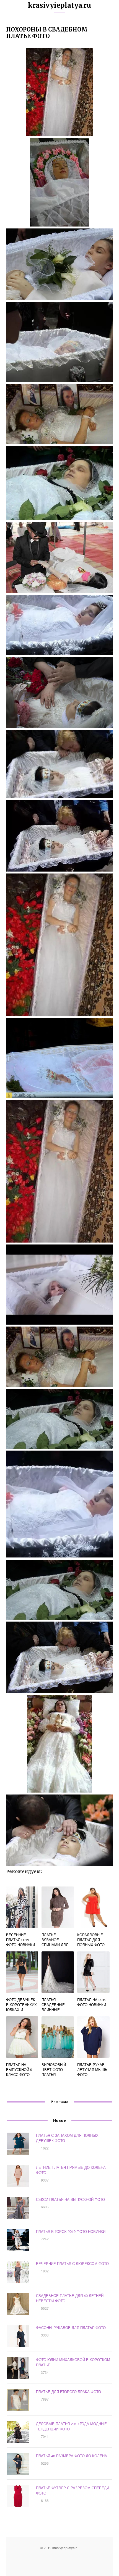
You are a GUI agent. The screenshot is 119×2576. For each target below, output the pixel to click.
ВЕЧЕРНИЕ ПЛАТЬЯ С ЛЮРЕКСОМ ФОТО (72, 2263)
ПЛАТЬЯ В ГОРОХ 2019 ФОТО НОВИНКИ (71, 2231)
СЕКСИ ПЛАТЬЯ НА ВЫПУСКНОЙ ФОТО (70, 2199)
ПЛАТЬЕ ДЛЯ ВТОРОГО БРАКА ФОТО (68, 2392)
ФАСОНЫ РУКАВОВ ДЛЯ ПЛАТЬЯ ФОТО (71, 2328)
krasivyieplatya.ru (59, 5)
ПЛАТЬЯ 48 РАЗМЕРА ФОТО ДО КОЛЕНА (72, 2456)
